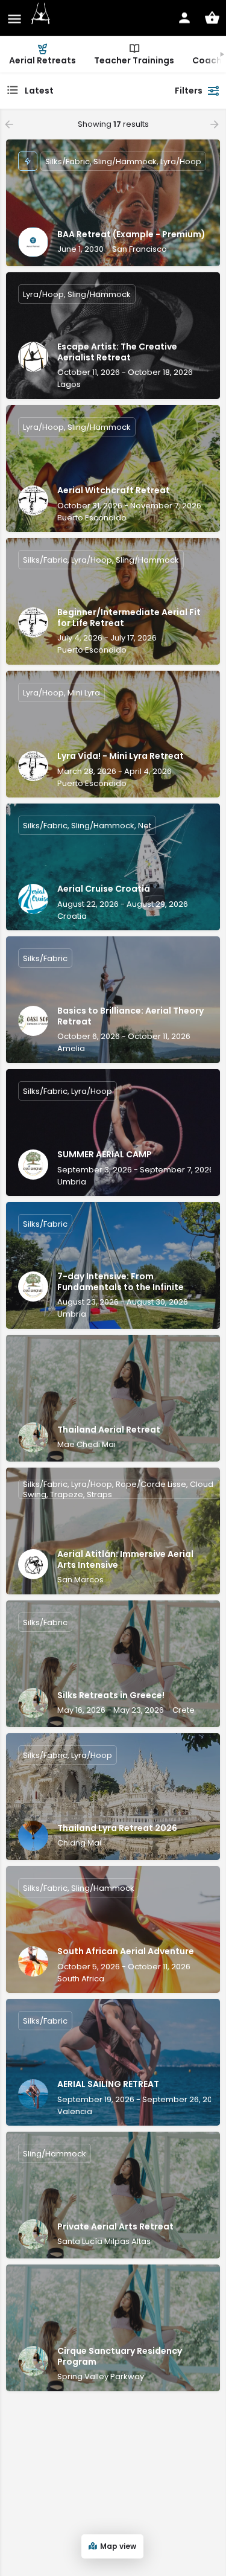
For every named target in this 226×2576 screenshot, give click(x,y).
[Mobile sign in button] (184, 18)
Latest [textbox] (39, 91)
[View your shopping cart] (212, 18)
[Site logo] (42, 18)
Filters (189, 91)
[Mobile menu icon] (14, 18)
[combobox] (86, 91)
